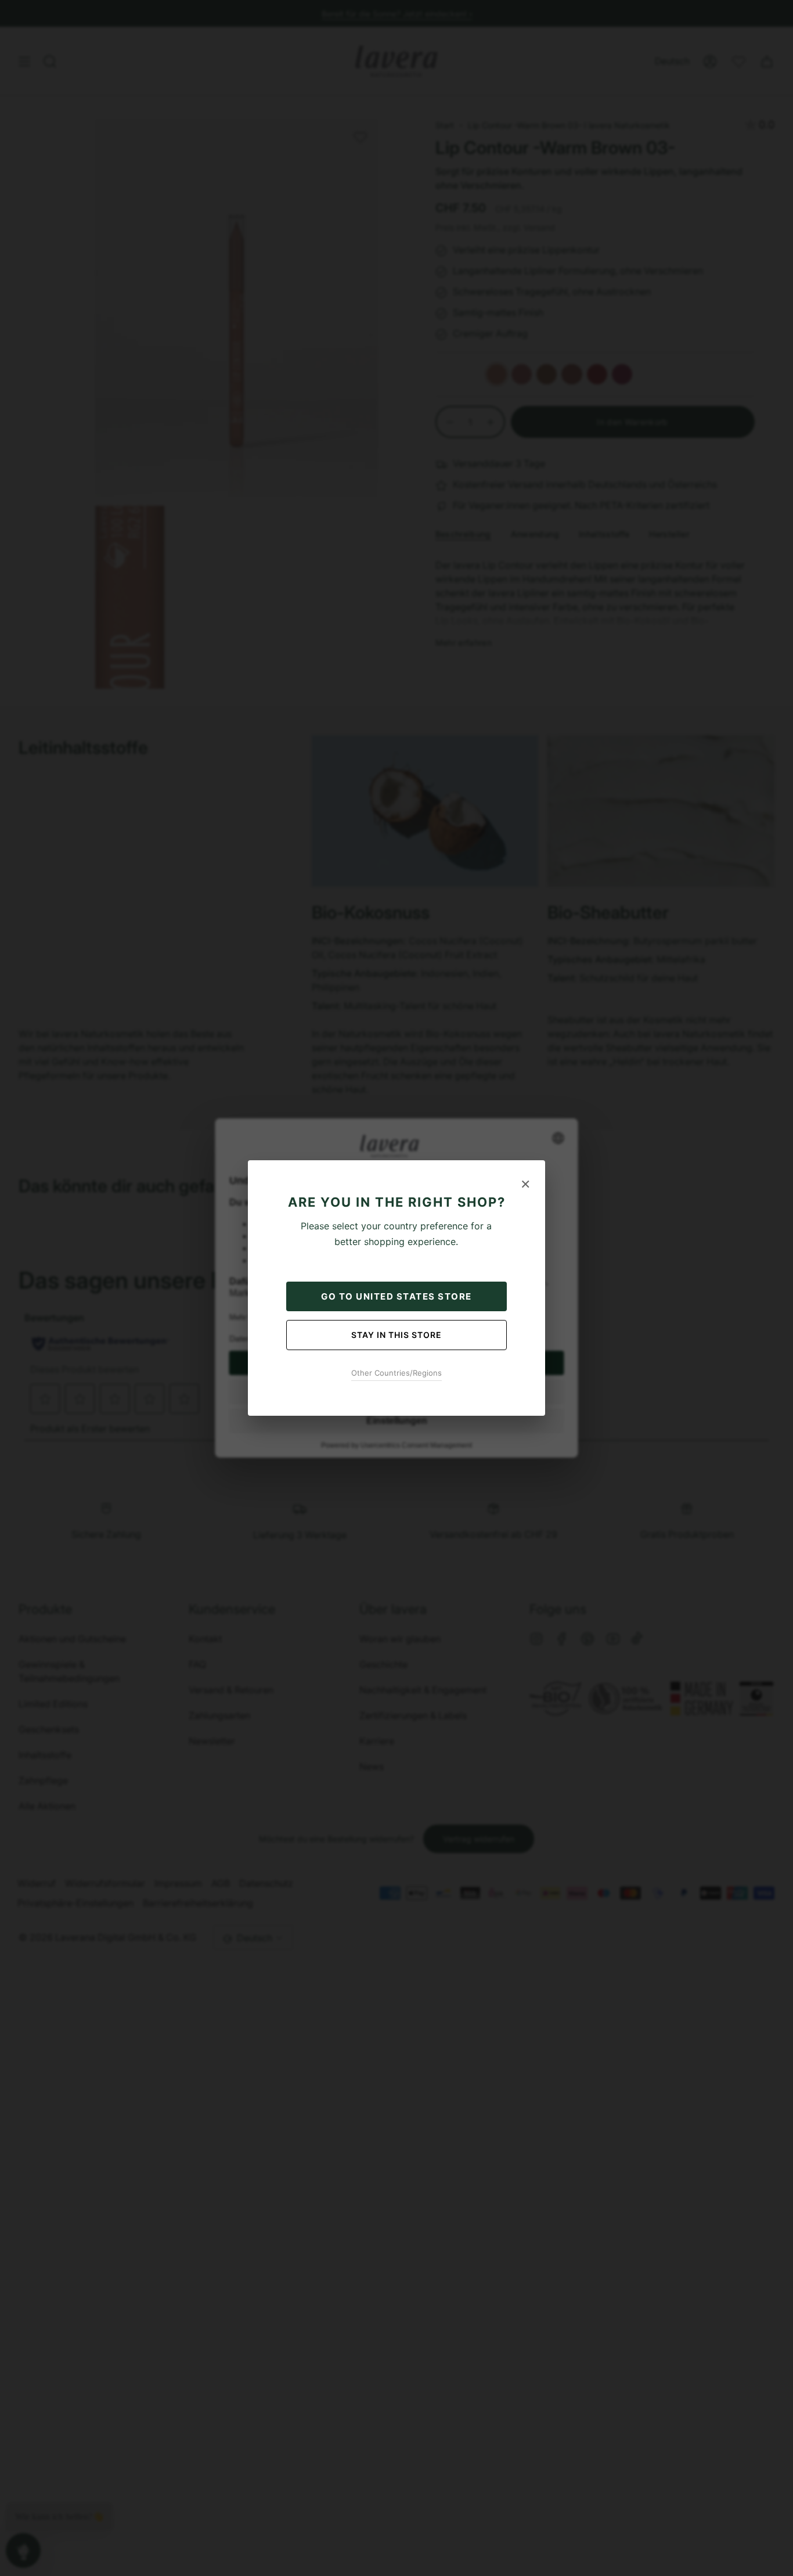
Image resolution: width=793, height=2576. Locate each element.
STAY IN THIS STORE (396, 1335)
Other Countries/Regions (396, 1373)
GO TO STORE (396, 1296)
